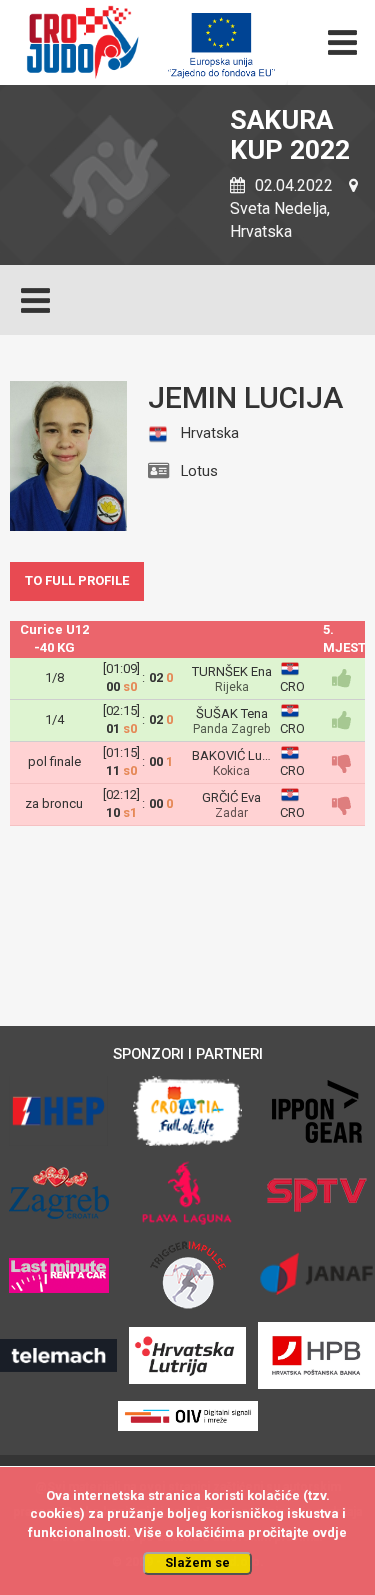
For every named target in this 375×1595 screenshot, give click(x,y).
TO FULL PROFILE (77, 580)
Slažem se (197, 1562)
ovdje (329, 1532)
